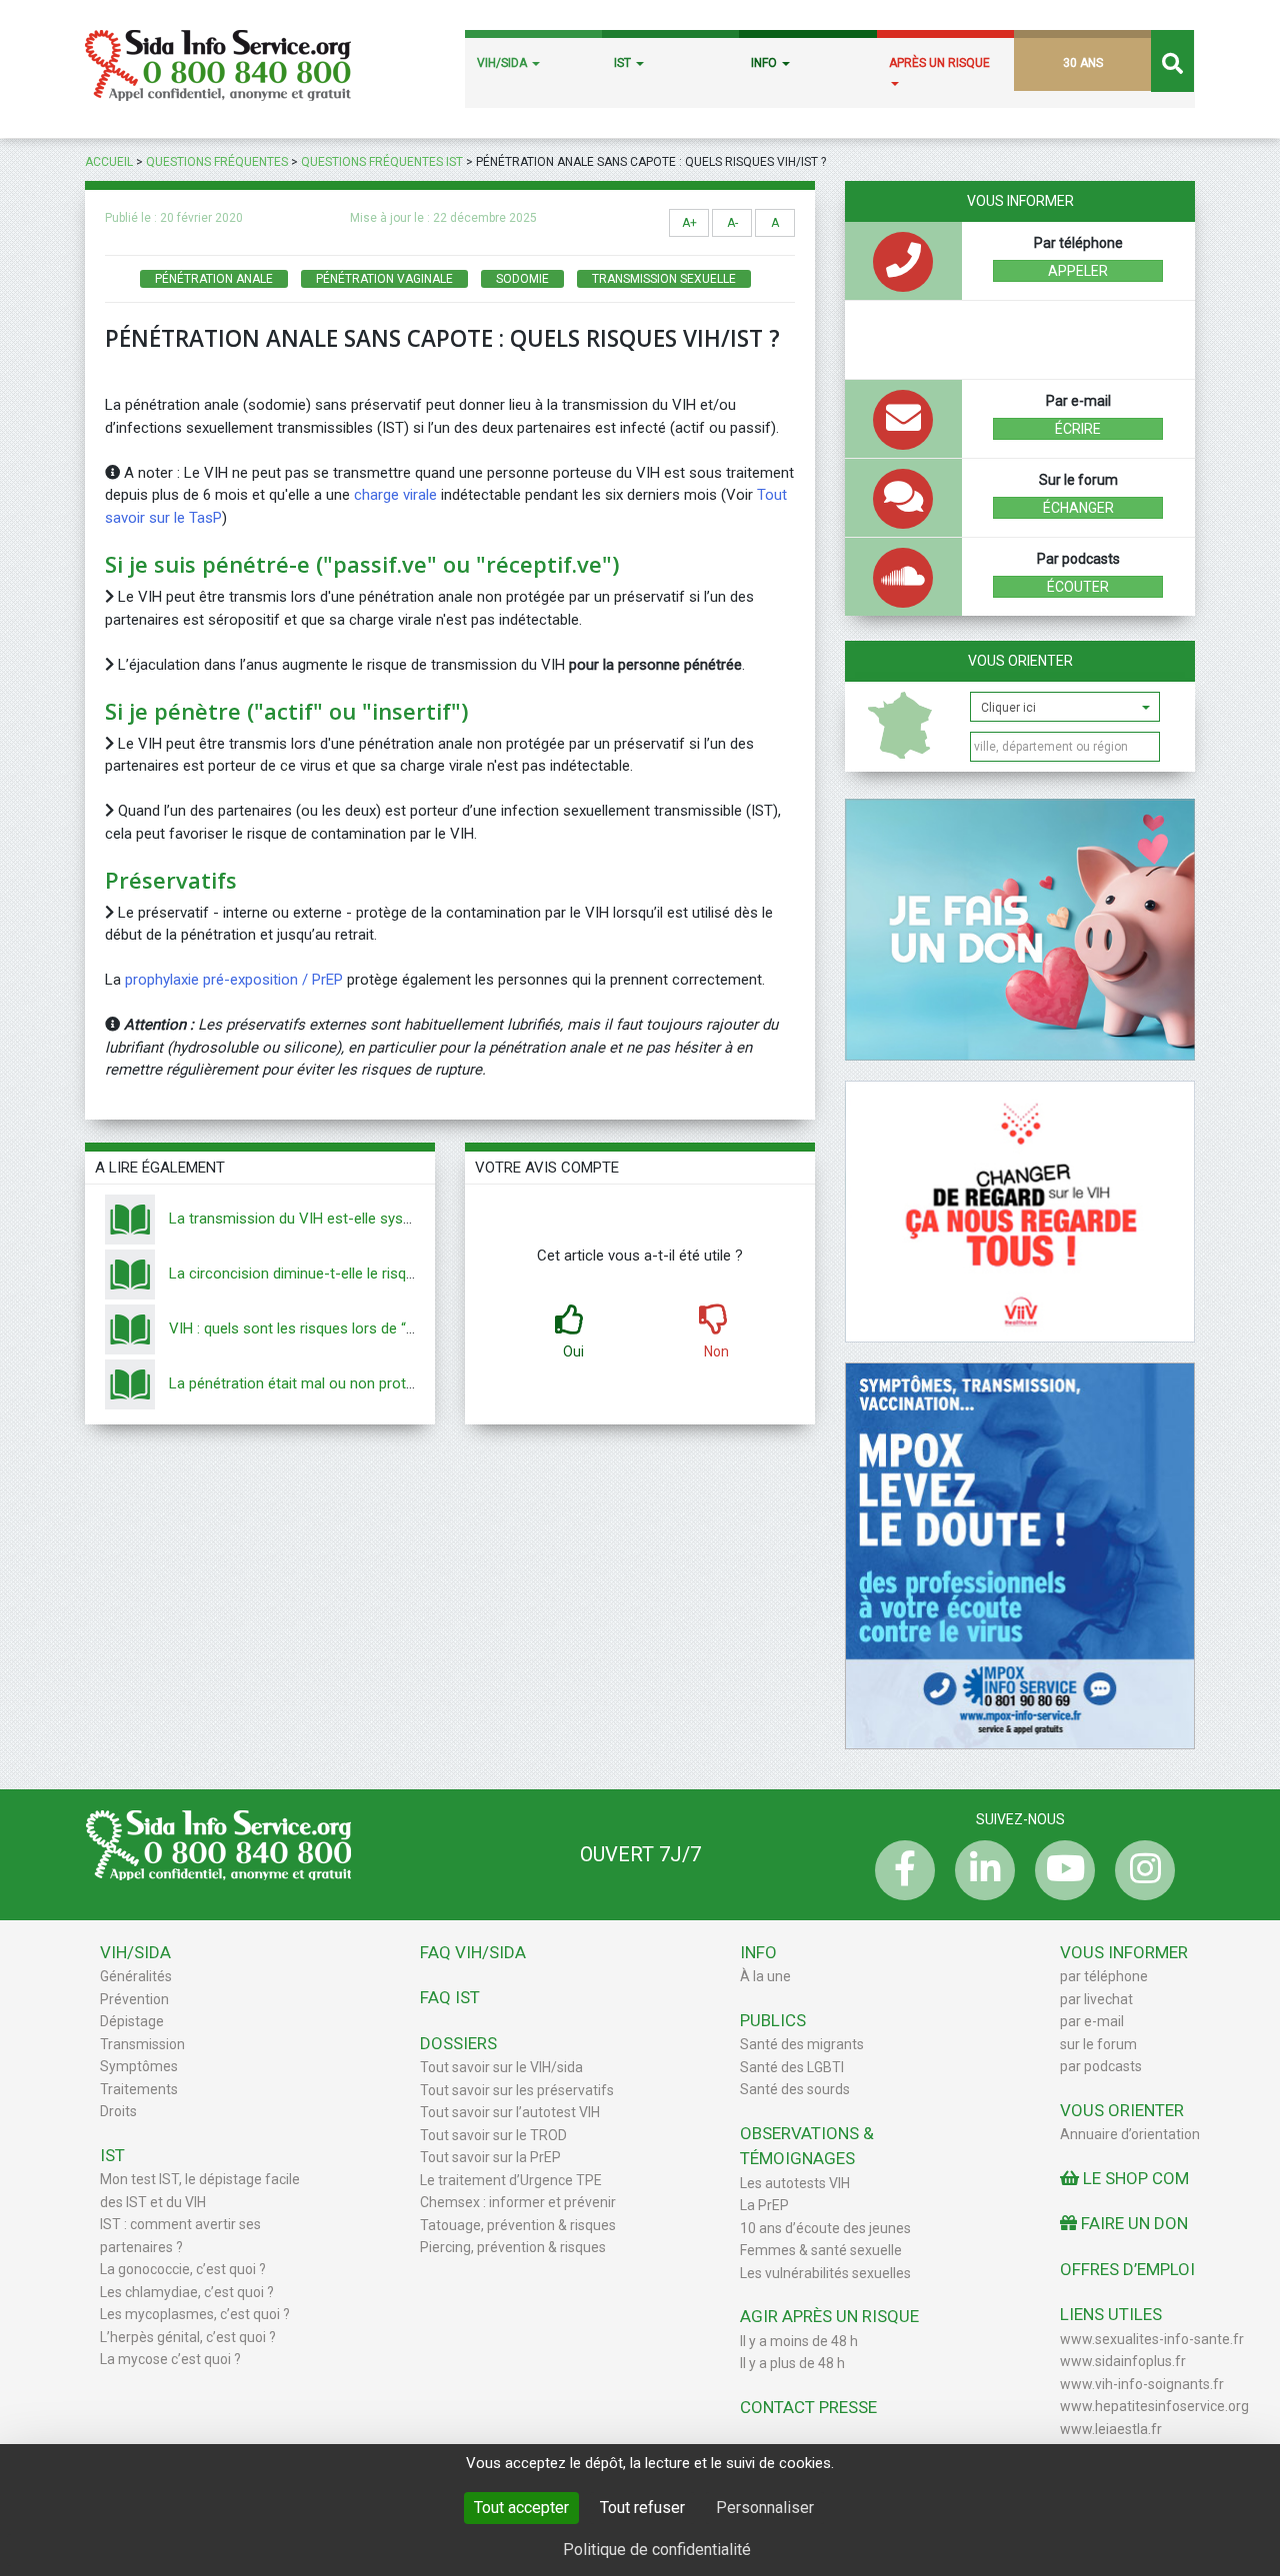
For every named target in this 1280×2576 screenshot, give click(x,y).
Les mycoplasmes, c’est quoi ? (195, 2314)
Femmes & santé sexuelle (821, 2250)
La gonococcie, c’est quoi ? (183, 2269)
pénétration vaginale (384, 279)
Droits (118, 2111)
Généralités (136, 1976)
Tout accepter (521, 2508)
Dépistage (132, 2021)
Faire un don (1132, 2223)
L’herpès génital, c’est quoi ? (188, 2337)
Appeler (1078, 271)
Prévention (134, 1999)
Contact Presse (808, 2407)
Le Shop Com (1134, 2178)
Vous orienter (1020, 661)
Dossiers (458, 2043)
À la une (765, 1976)
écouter (1078, 587)
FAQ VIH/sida (473, 1952)
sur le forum (1098, 2044)
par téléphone (1104, 1976)
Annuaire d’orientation (1130, 2134)
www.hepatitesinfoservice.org (1154, 2406)
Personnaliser (765, 2508)
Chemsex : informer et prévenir (518, 2202)
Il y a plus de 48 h (792, 2363)
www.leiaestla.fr (1111, 2429)
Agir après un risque (829, 2316)
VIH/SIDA (503, 63)
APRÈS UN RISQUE (939, 63)
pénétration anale (214, 279)
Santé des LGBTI (792, 2067)
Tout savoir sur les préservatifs (517, 2090)
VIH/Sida (135, 1952)
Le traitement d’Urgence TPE (511, 2180)
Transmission (142, 2044)
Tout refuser (642, 2508)
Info (758, 1952)
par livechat (1096, 1999)
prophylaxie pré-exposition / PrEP (234, 980)
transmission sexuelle (664, 279)
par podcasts (1101, 2066)
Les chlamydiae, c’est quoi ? (187, 2292)
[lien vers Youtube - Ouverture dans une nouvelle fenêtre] (1060, 1870)
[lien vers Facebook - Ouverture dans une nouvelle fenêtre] (900, 1870)
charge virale (397, 495)
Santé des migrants (802, 2044)
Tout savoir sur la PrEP (490, 2157)
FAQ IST (450, 1997)
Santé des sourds (795, 2089)
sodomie (522, 279)
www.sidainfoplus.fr (1123, 2361)
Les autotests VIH (795, 2183)
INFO (765, 63)
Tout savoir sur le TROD (493, 2135)
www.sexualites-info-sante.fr (1152, 2339)
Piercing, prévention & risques (513, 2247)
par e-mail (1092, 2021)
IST (624, 63)
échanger (1078, 508)
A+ (689, 223)
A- (732, 223)
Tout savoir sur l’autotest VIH (510, 2112)
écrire (1078, 429)
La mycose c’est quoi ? (170, 2359)
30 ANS (1083, 63)
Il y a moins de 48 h (799, 2341)
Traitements (139, 2089)
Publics (773, 2020)
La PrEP (764, 2205)
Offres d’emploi (1127, 2269)
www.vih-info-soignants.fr (1142, 2384)
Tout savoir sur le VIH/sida (501, 2067)
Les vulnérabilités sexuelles (825, 2273)
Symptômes (139, 2066)
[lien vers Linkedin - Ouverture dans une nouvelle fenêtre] (980, 1870)
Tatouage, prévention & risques (518, 2225)
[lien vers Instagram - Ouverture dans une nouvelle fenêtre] (1140, 1870)
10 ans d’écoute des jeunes (825, 2228)
